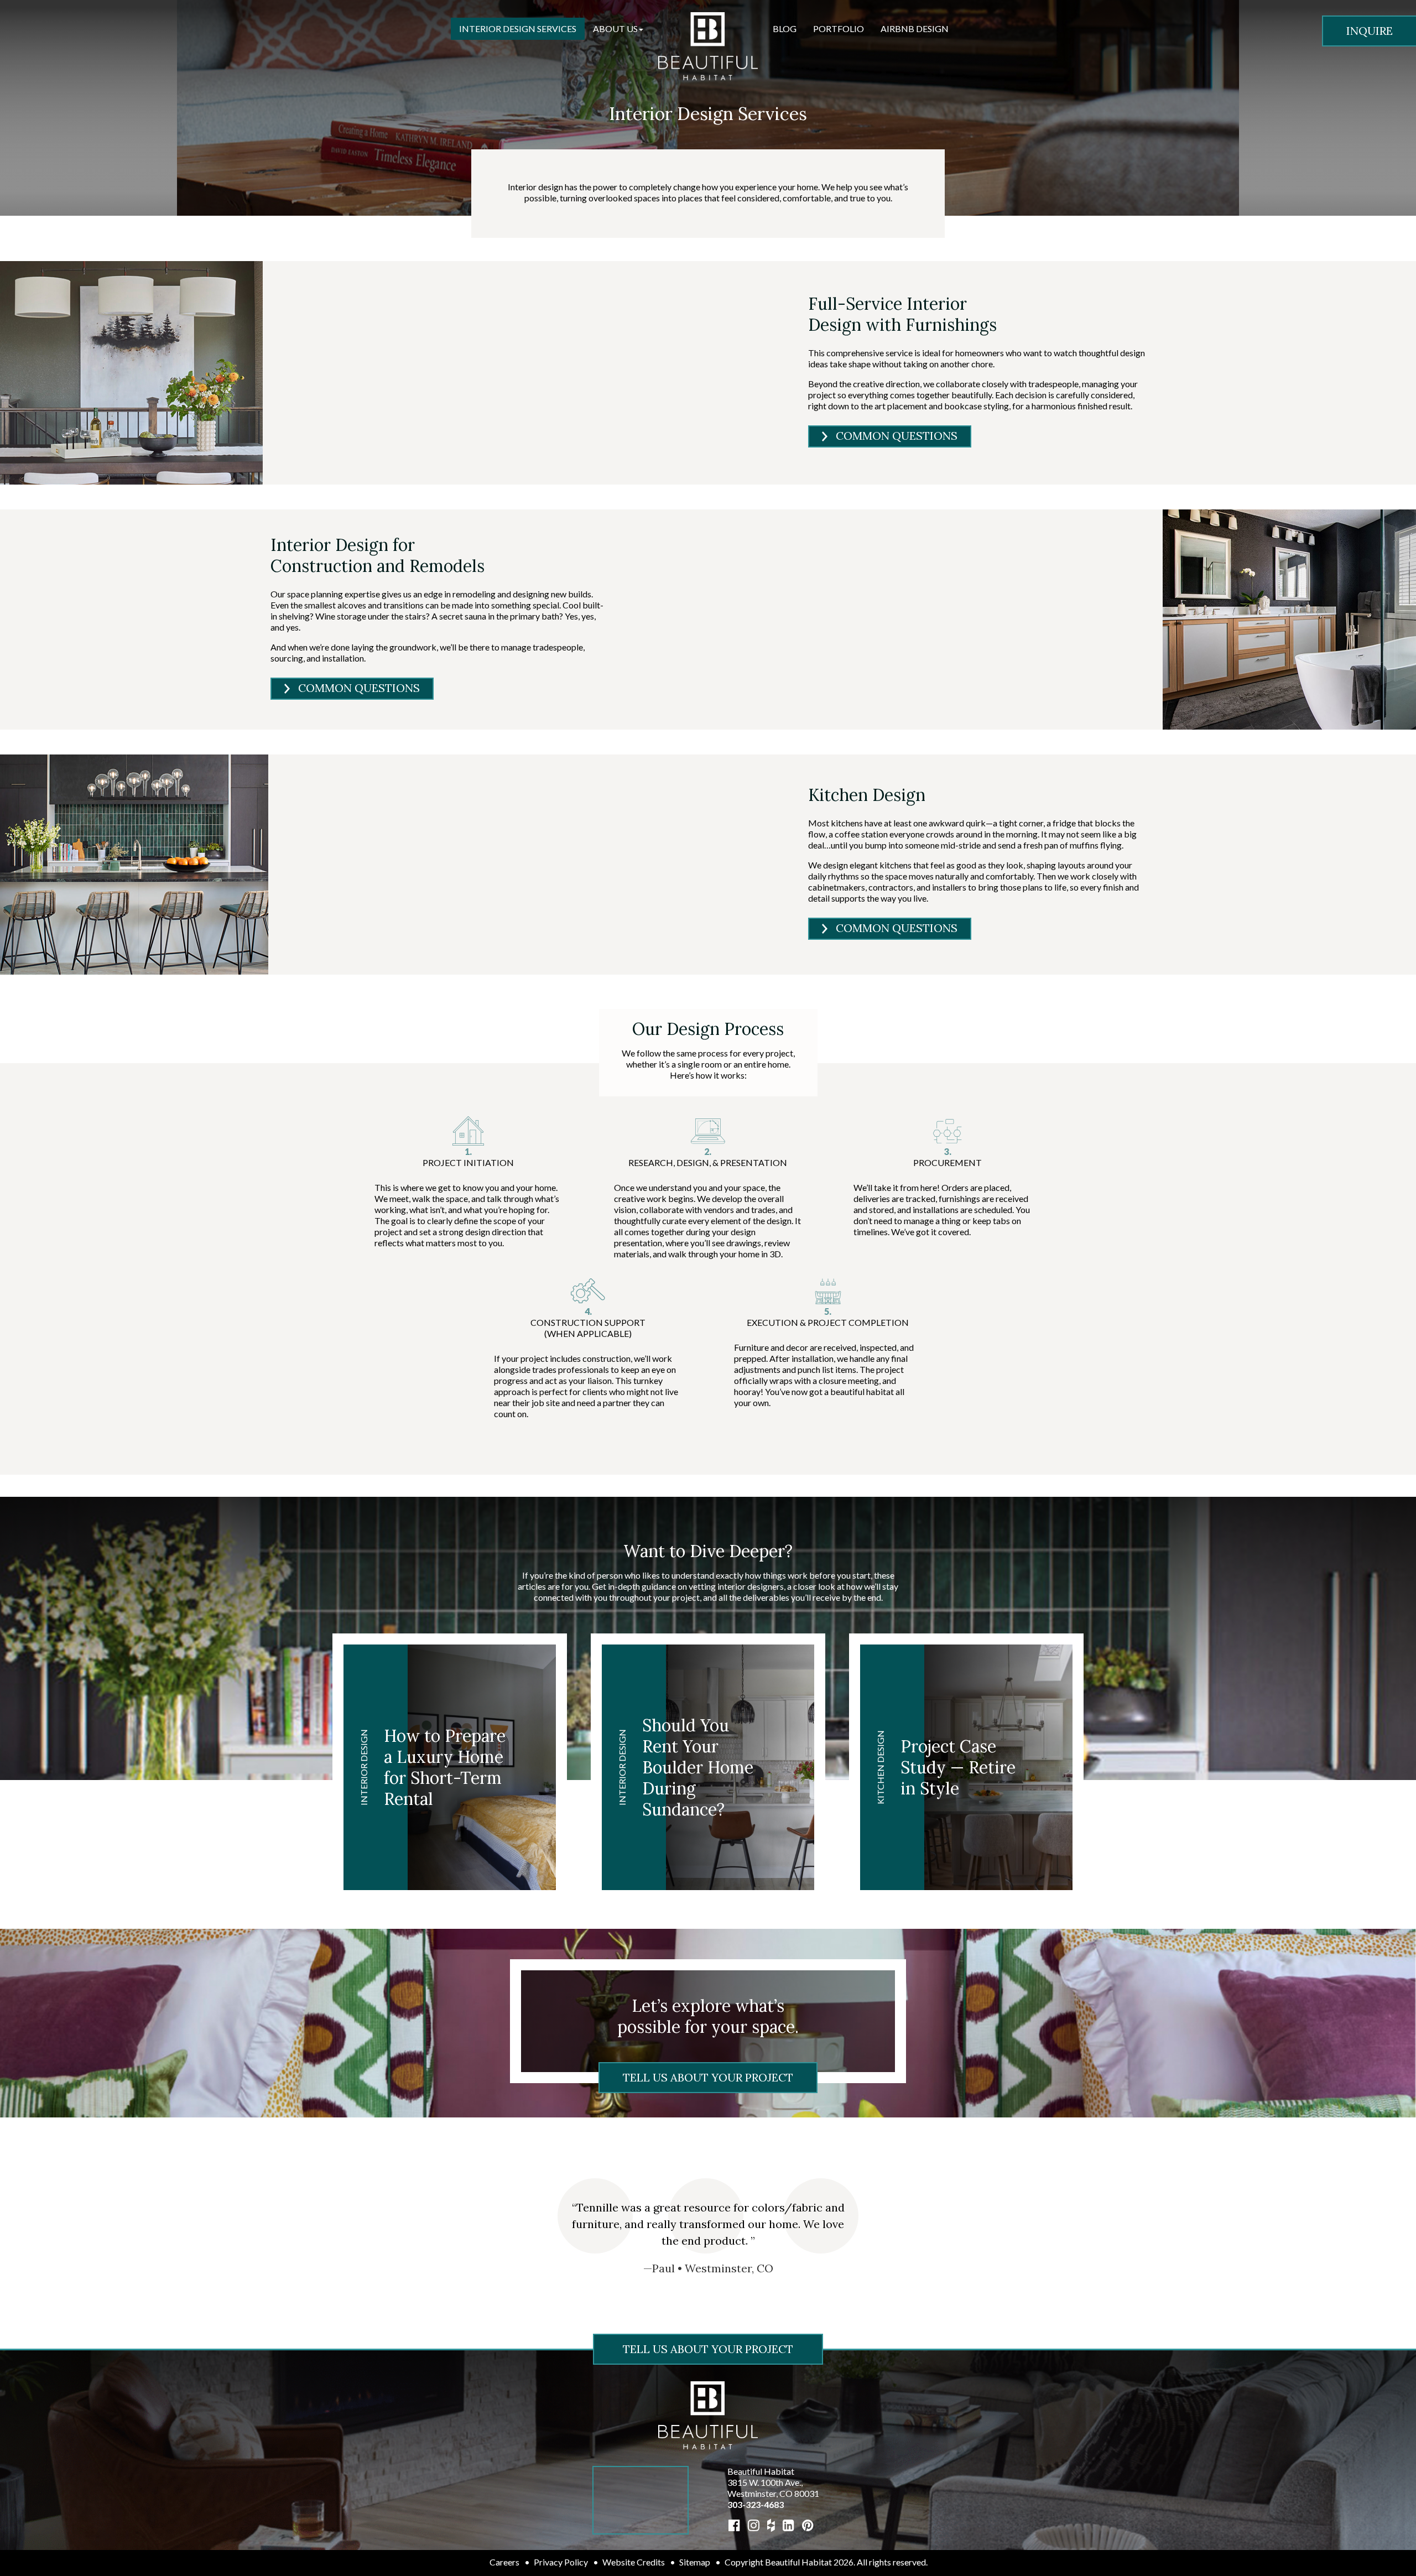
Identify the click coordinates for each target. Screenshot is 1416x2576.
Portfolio (839, 28)
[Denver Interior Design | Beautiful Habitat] (708, 2414)
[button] (618, 29)
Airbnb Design (915, 28)
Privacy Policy (561, 2562)
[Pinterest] (808, 2525)
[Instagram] (754, 2525)
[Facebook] (734, 2525)
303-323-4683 (756, 2504)
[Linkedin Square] (788, 2525)
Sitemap (695, 2562)
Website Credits (634, 2562)
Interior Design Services (518, 28)
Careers (504, 2562)
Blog (785, 28)
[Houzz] (771, 2525)
